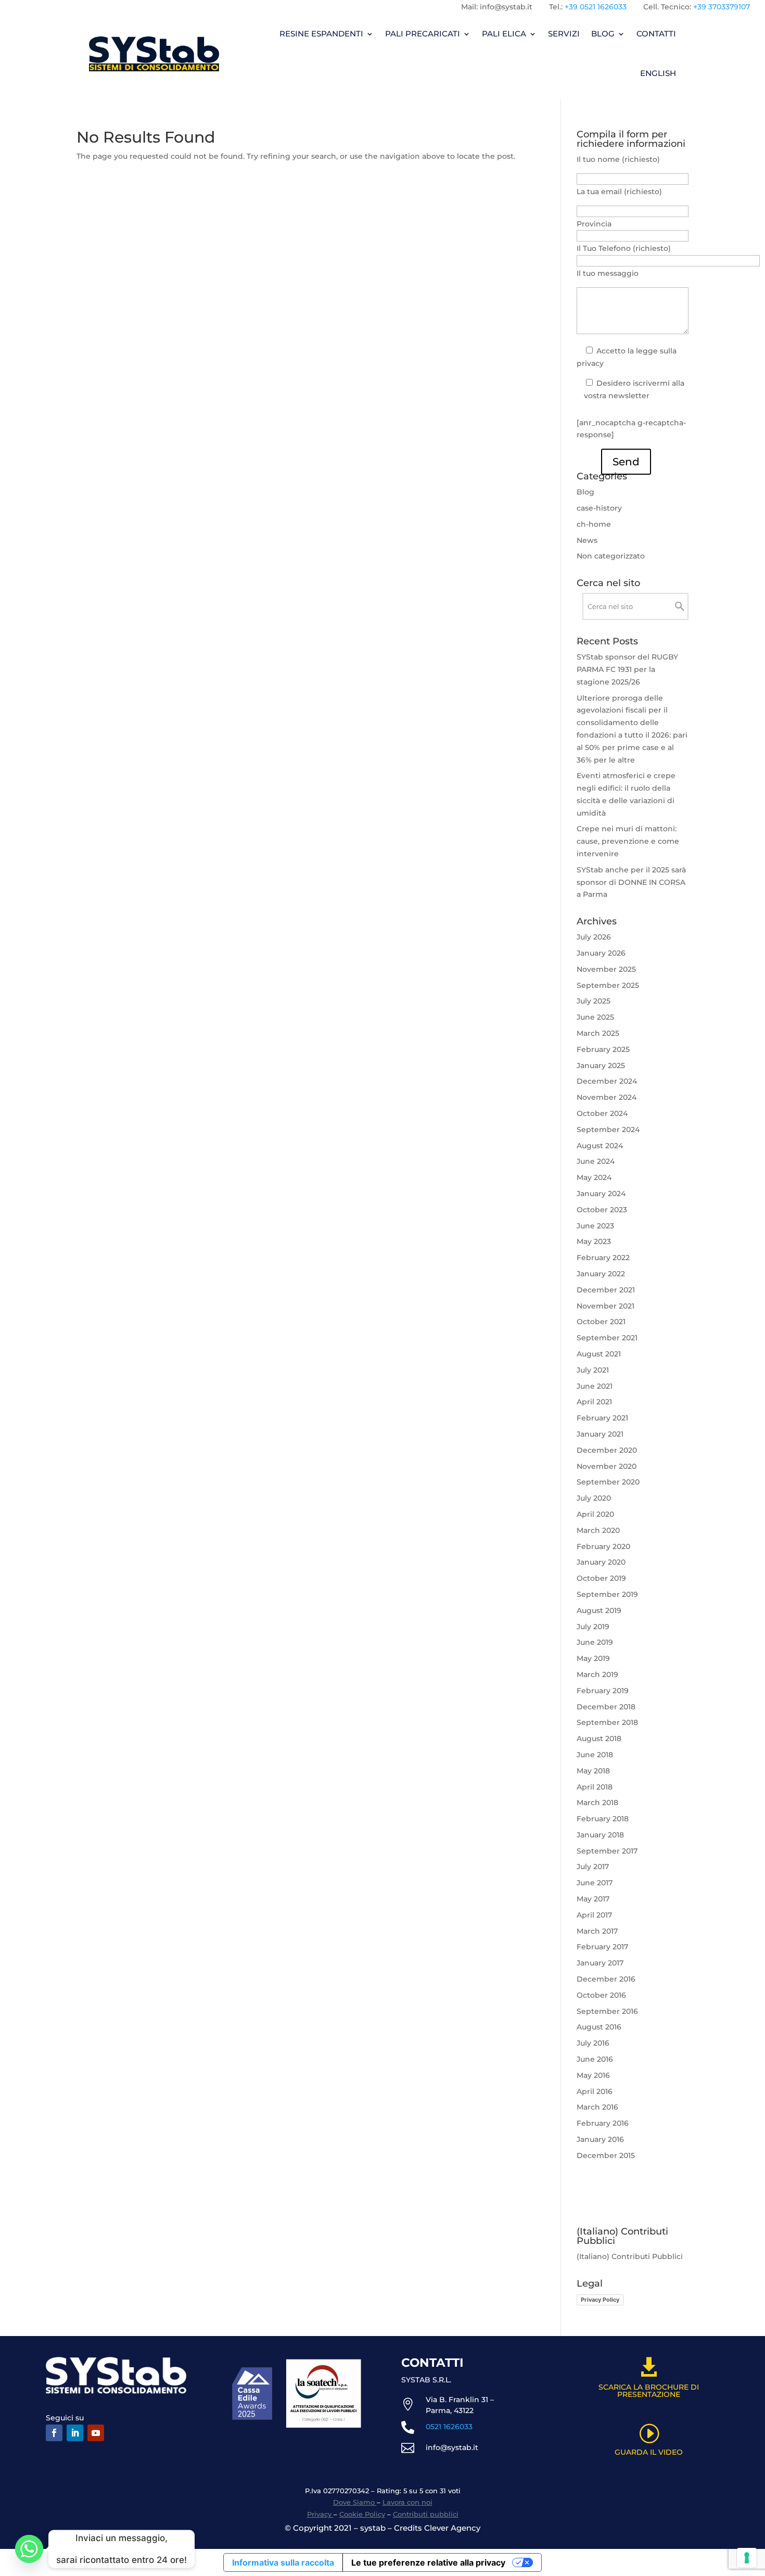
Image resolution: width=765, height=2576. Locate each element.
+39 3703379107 (722, 7)
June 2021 (595, 1386)
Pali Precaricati (423, 34)
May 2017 (593, 1899)
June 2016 (595, 2059)
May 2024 (594, 1177)
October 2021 (601, 1322)
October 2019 (601, 1578)
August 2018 (599, 1739)
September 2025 (608, 985)
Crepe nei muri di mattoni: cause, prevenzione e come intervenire (628, 841)
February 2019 (603, 1691)
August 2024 (600, 1146)
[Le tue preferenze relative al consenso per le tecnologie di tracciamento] (747, 2558)
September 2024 (608, 1130)
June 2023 (595, 1226)
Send (626, 462)
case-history (599, 508)
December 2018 (606, 1707)
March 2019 (597, 1674)
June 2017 (595, 1883)
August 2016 (599, 2027)
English (658, 73)
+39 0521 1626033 (596, 7)
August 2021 (599, 1354)
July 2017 (593, 1867)
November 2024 (607, 1097)
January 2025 (601, 1065)
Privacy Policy (600, 2300)
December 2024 (607, 1081)
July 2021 (593, 1370)
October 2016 (601, 1995)
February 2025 (603, 1049)
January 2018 (600, 1835)
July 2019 (593, 1627)
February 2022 (603, 1258)
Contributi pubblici (426, 2514)
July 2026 (594, 937)
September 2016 (607, 2011)
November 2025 (606, 969)
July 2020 (594, 1498)
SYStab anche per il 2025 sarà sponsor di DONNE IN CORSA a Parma (631, 882)
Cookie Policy (362, 2514)
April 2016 (595, 2091)
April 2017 (594, 1915)
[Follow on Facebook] (54, 2433)
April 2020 (595, 1514)
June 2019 (595, 1642)
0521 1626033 (449, 2427)
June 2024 (596, 1161)
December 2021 (606, 1290)
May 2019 (593, 1658)
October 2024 (602, 1113)
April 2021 (594, 1402)
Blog (603, 34)
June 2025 (595, 1017)
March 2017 (597, 1931)
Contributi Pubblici (647, 2256)
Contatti (656, 34)
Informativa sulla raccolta (283, 2562)
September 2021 (607, 1338)
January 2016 (600, 2139)
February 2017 (602, 1947)
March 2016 (597, 2107)
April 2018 (595, 1787)
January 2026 (601, 953)
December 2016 (606, 1979)
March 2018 (597, 1803)
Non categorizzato (611, 556)
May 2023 (594, 1241)
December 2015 (606, 2155)
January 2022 (601, 1274)
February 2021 (602, 1418)
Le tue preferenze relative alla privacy (428, 2562)
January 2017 (600, 1963)
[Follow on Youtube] (96, 2433)
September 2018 (607, 1722)
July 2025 (594, 1001)
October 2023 (602, 1210)
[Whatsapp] (29, 2549)
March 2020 (598, 1530)
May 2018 (593, 1771)
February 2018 (603, 1819)
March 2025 (598, 1033)
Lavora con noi (407, 2502)
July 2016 (593, 2043)
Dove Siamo (355, 2502)
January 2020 (601, 1562)
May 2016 (593, 2075)
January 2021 (600, 1434)
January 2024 (601, 1194)
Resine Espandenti (321, 34)
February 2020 (603, 1546)
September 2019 (607, 1594)
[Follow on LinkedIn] (75, 2433)
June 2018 (595, 1755)
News (587, 540)
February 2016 (603, 2123)
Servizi (564, 34)
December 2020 (607, 1450)
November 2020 (607, 1466)
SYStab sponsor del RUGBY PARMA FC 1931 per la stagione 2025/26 (627, 669)
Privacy (320, 2514)
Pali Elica (504, 34)
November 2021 (605, 1306)
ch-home (594, 524)
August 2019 (599, 1610)
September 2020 (608, 1482)
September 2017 (607, 1851)
